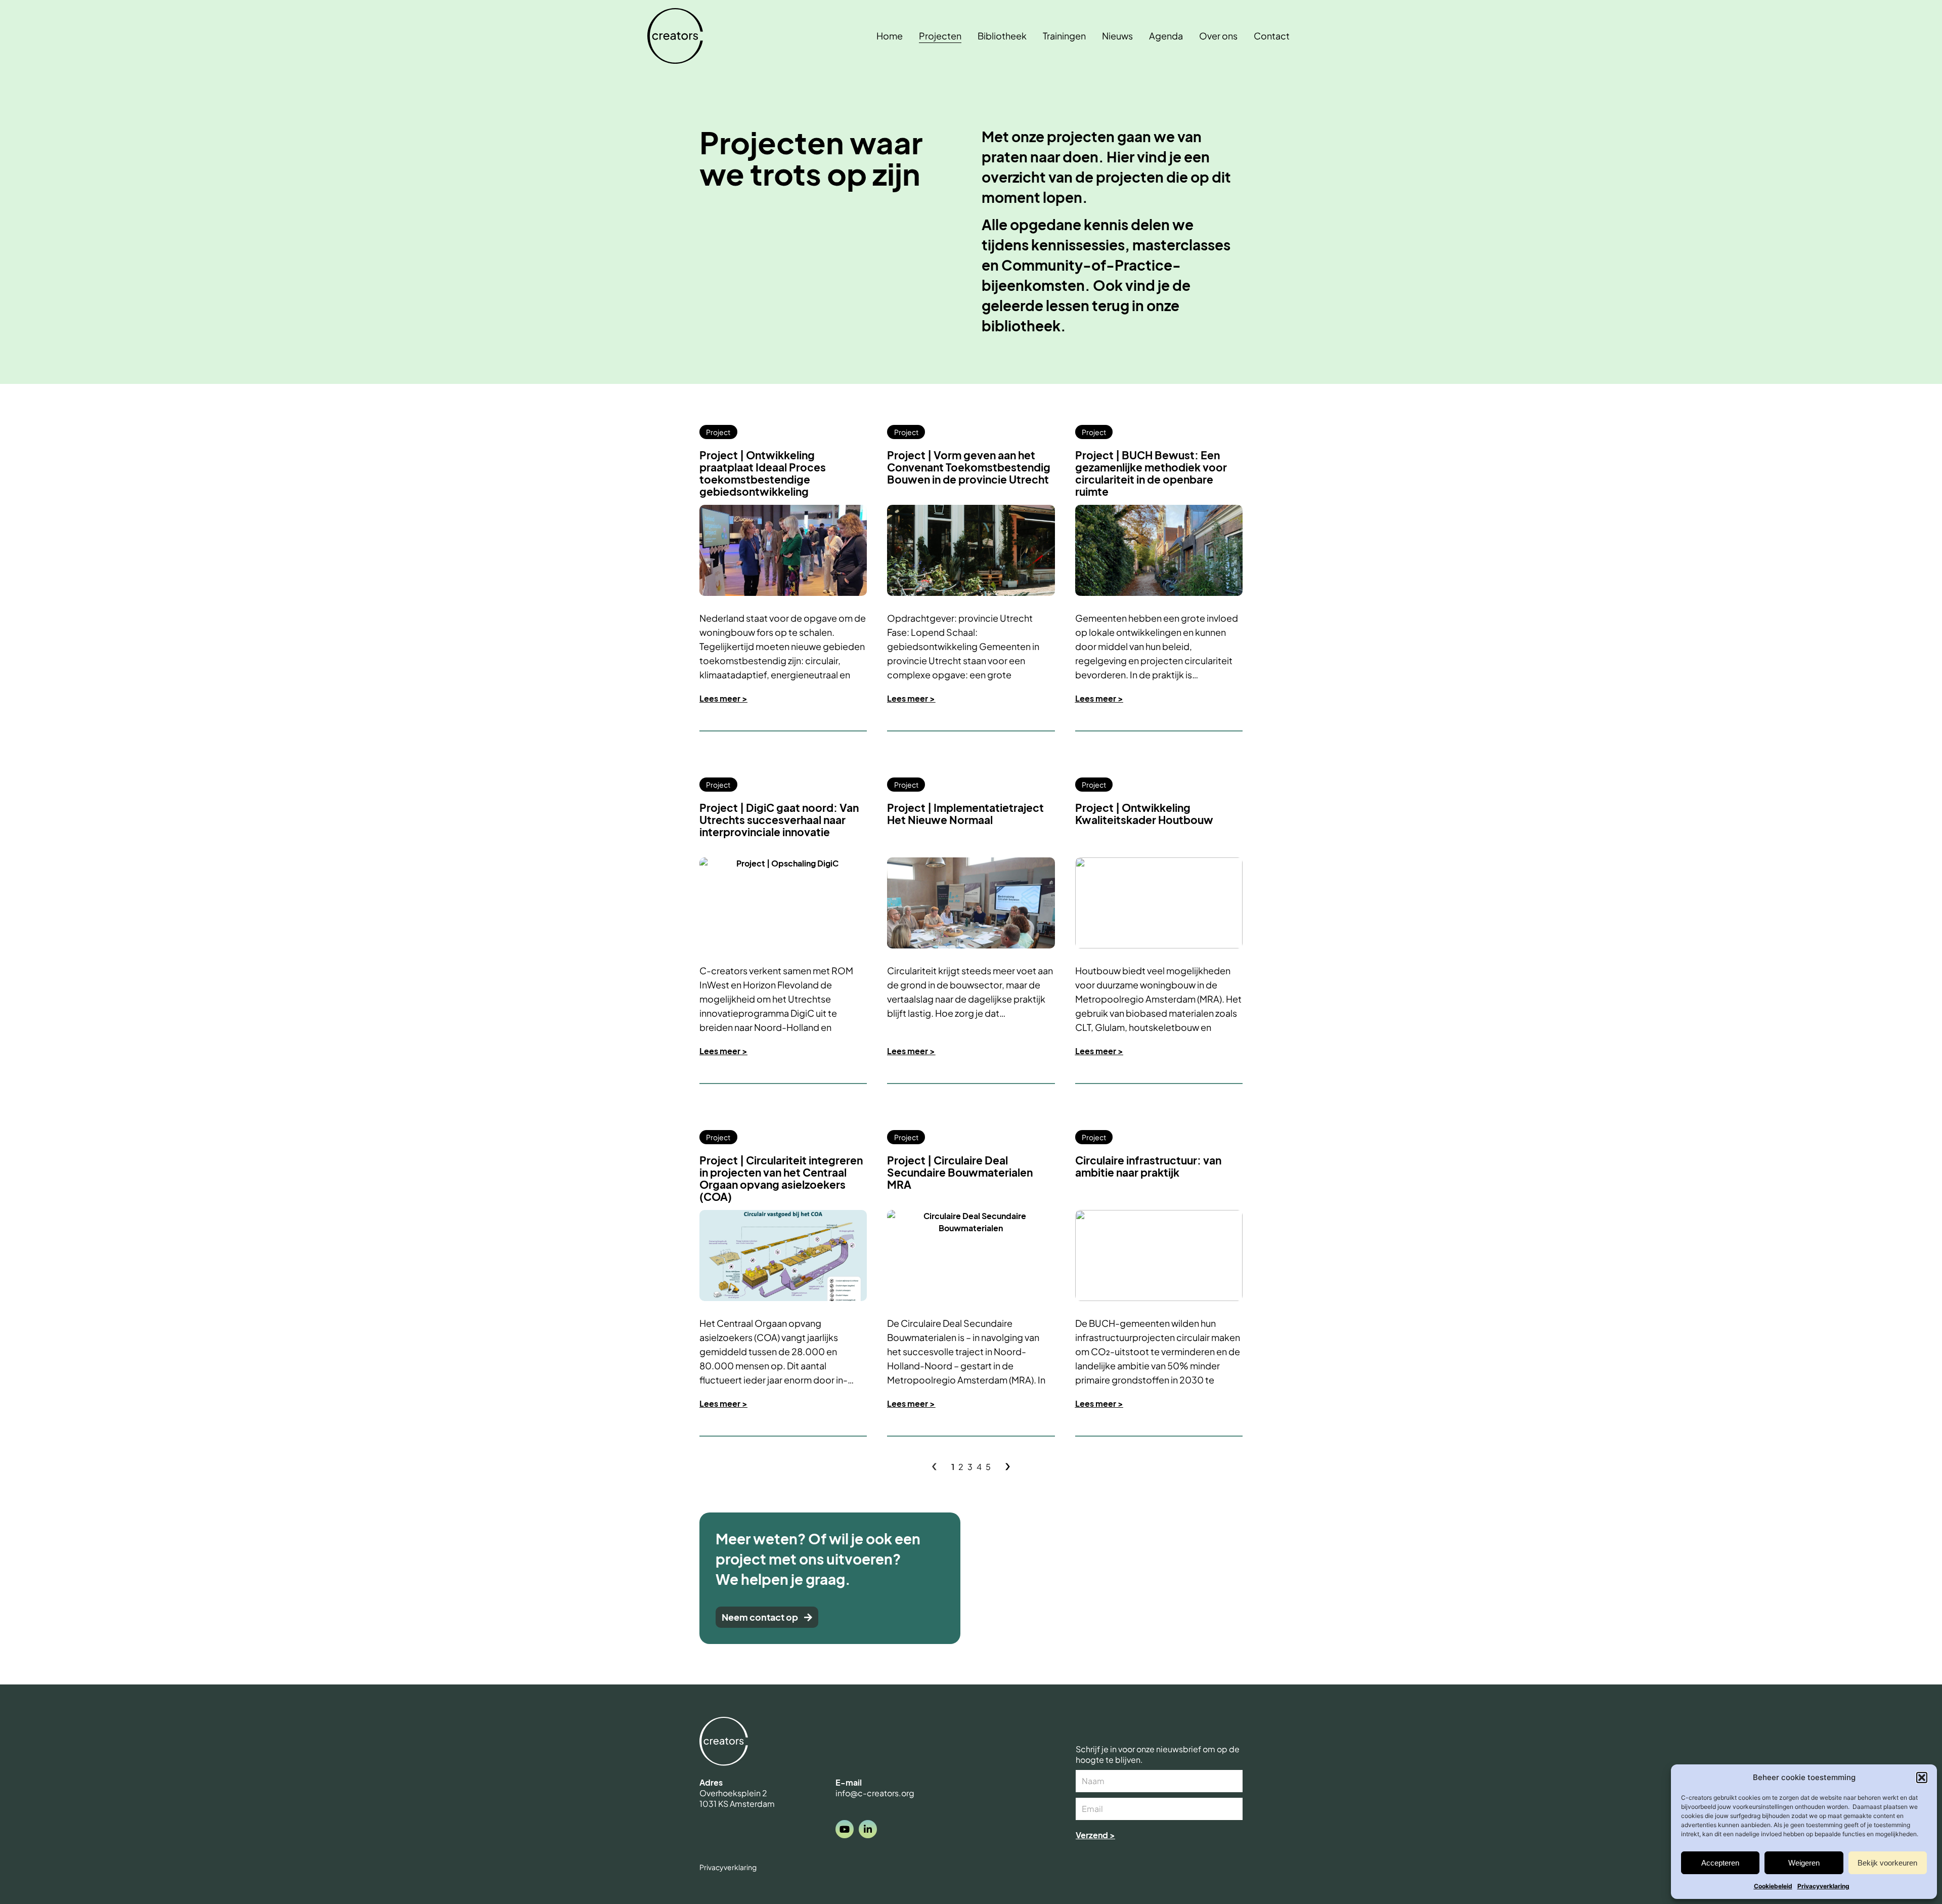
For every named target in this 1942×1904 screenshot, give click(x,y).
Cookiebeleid (1773, 1886)
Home (890, 36)
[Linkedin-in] (868, 1829)
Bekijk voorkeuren (1887, 1863)
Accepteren (1720, 1863)
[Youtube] (845, 1829)
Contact (1272, 36)
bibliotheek (1021, 326)
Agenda (1166, 36)
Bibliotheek (1002, 36)
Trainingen (1064, 36)
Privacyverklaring (1823, 1886)
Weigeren (1804, 1863)
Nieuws (1117, 36)
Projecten (940, 36)
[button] (1922, 1778)
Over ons (1218, 36)
